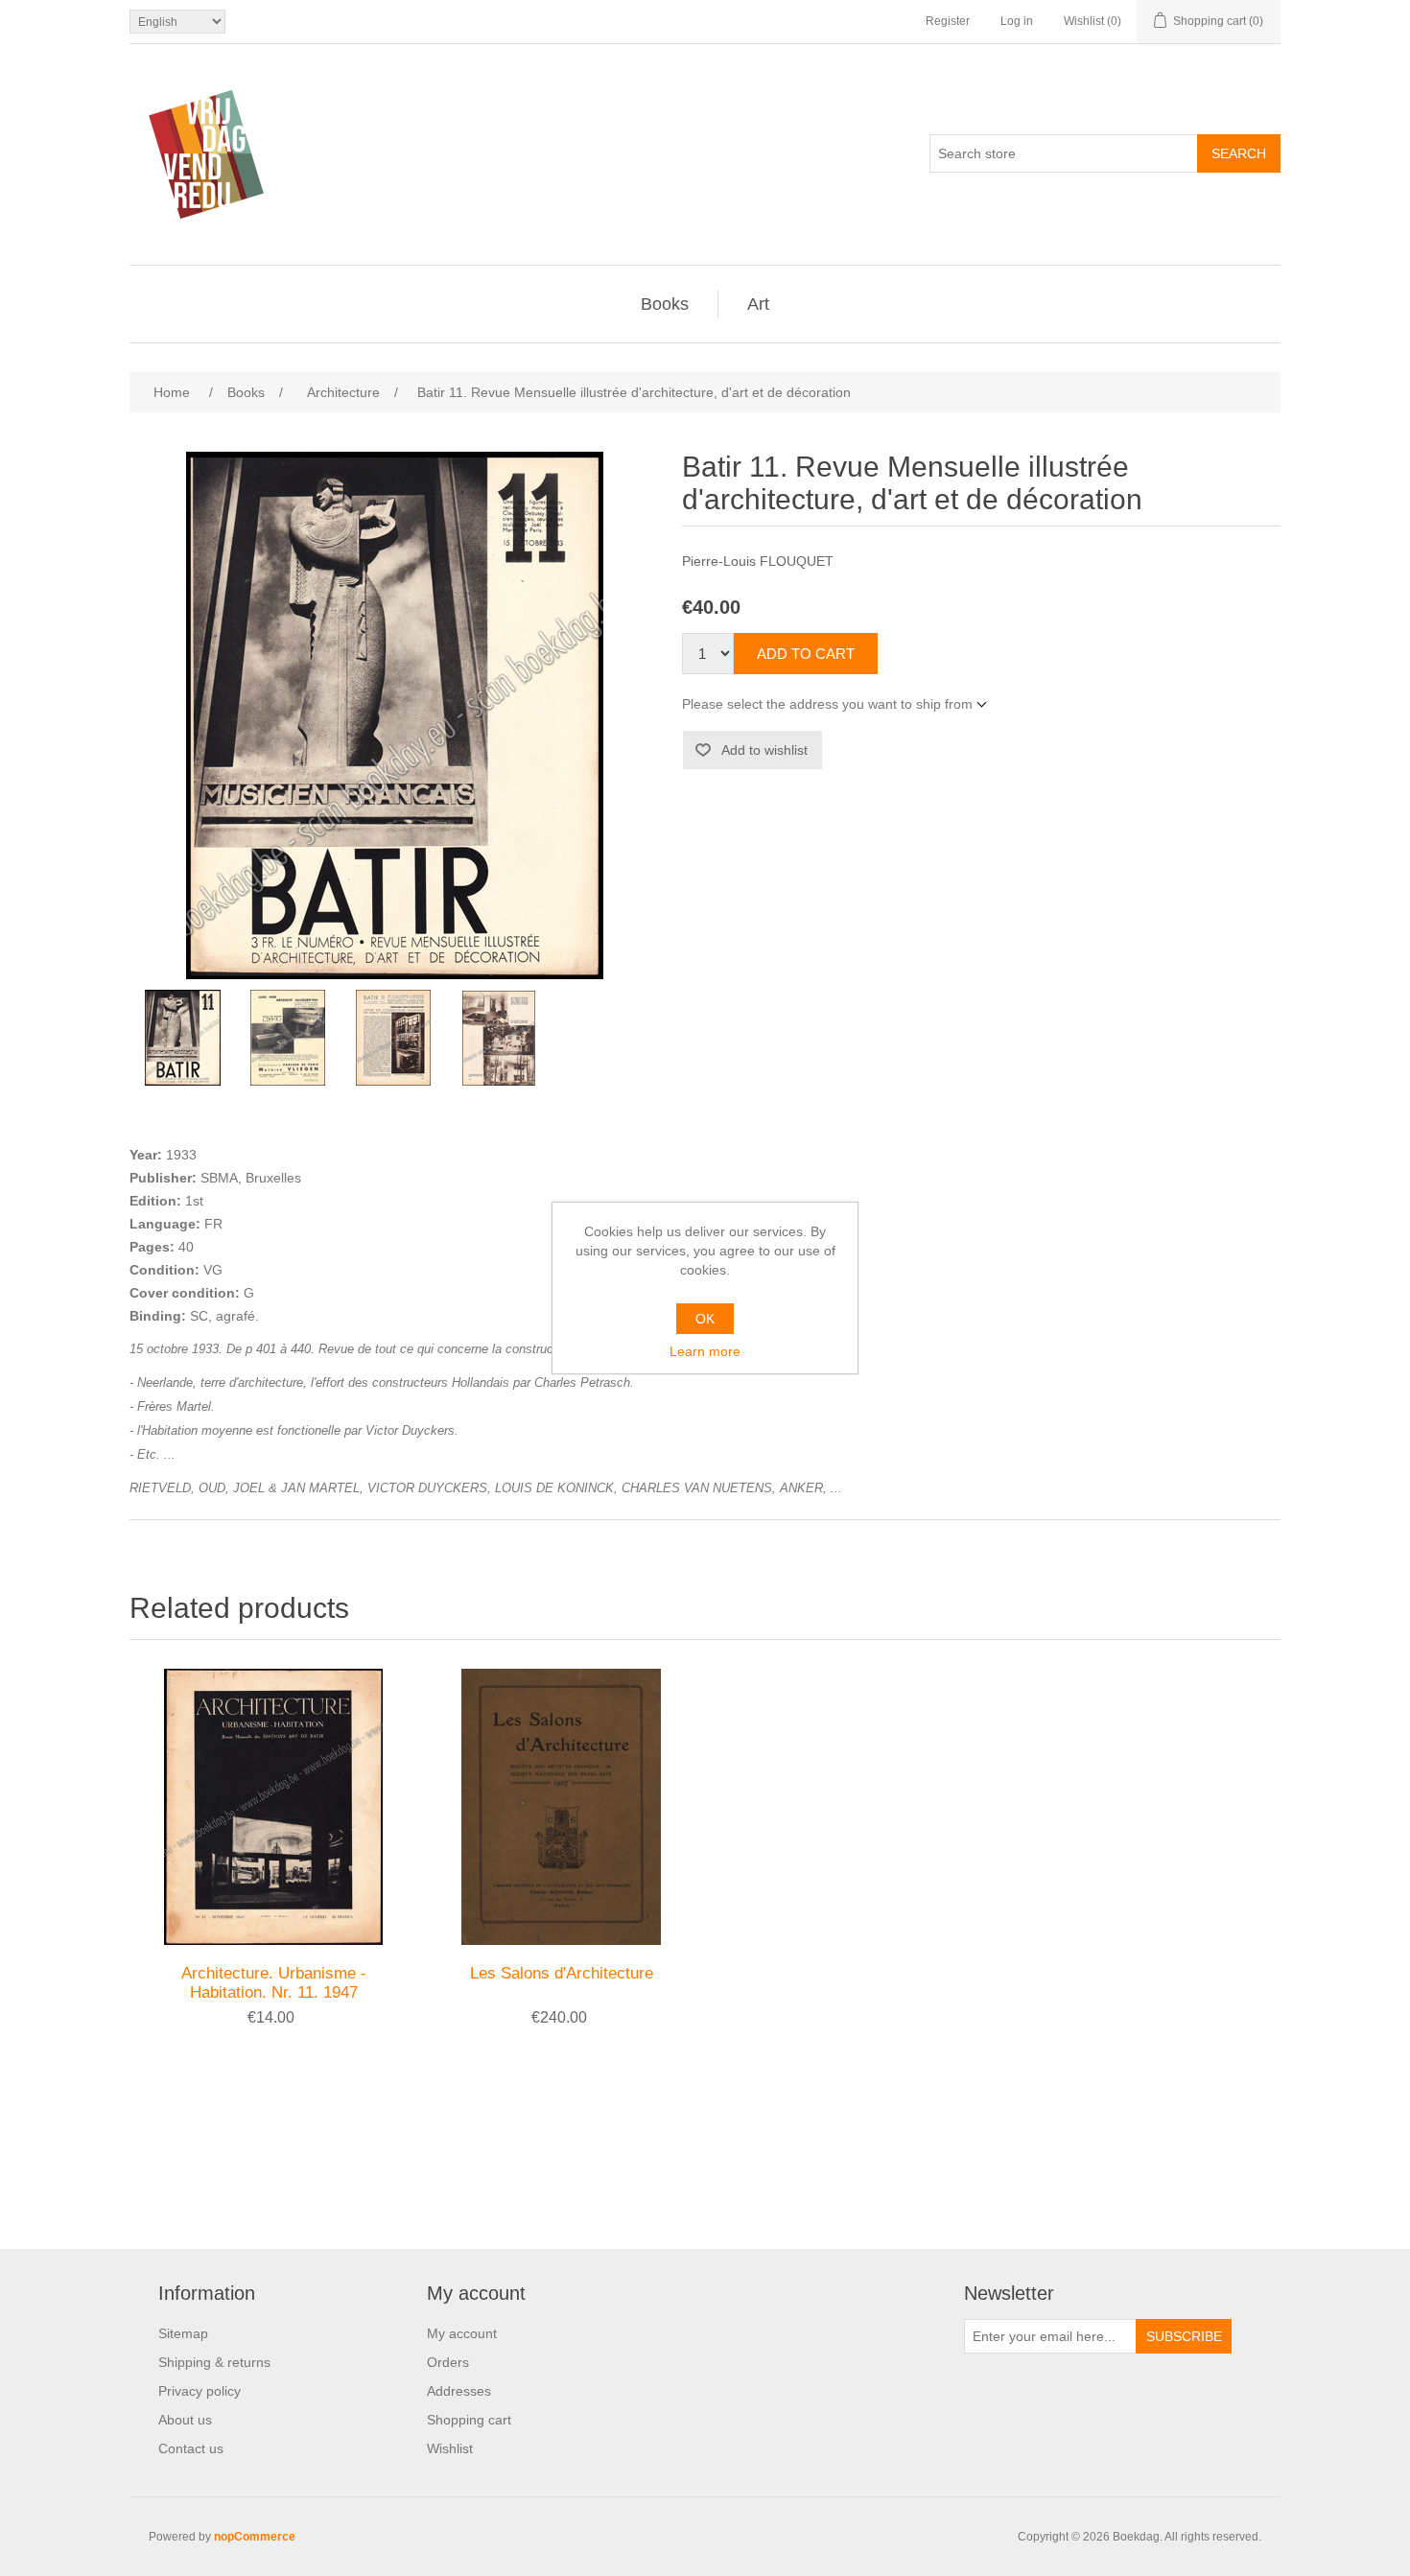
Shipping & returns (214, 2362)
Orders (448, 2362)
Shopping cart (469, 2420)
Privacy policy (200, 2391)
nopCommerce (255, 2537)
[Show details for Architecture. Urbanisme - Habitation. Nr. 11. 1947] (273, 1807)
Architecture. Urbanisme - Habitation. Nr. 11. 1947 (274, 1983)
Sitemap (183, 2333)
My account (462, 2333)
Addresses (459, 2391)
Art (758, 304)
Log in (1017, 21)
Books (665, 304)
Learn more (705, 1351)
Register (948, 21)
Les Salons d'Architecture (562, 1973)
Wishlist (450, 2448)
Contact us (191, 2448)
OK (705, 1319)
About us (185, 2420)
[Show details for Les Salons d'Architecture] (561, 1807)
